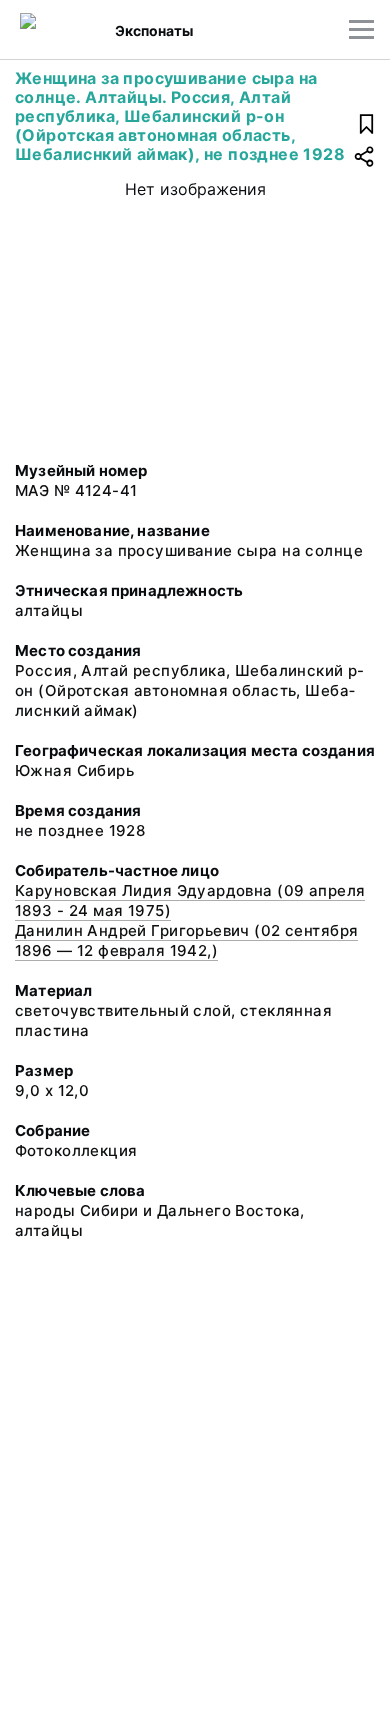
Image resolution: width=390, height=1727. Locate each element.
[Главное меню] (361, 29)
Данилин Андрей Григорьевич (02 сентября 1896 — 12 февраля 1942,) (186, 940)
